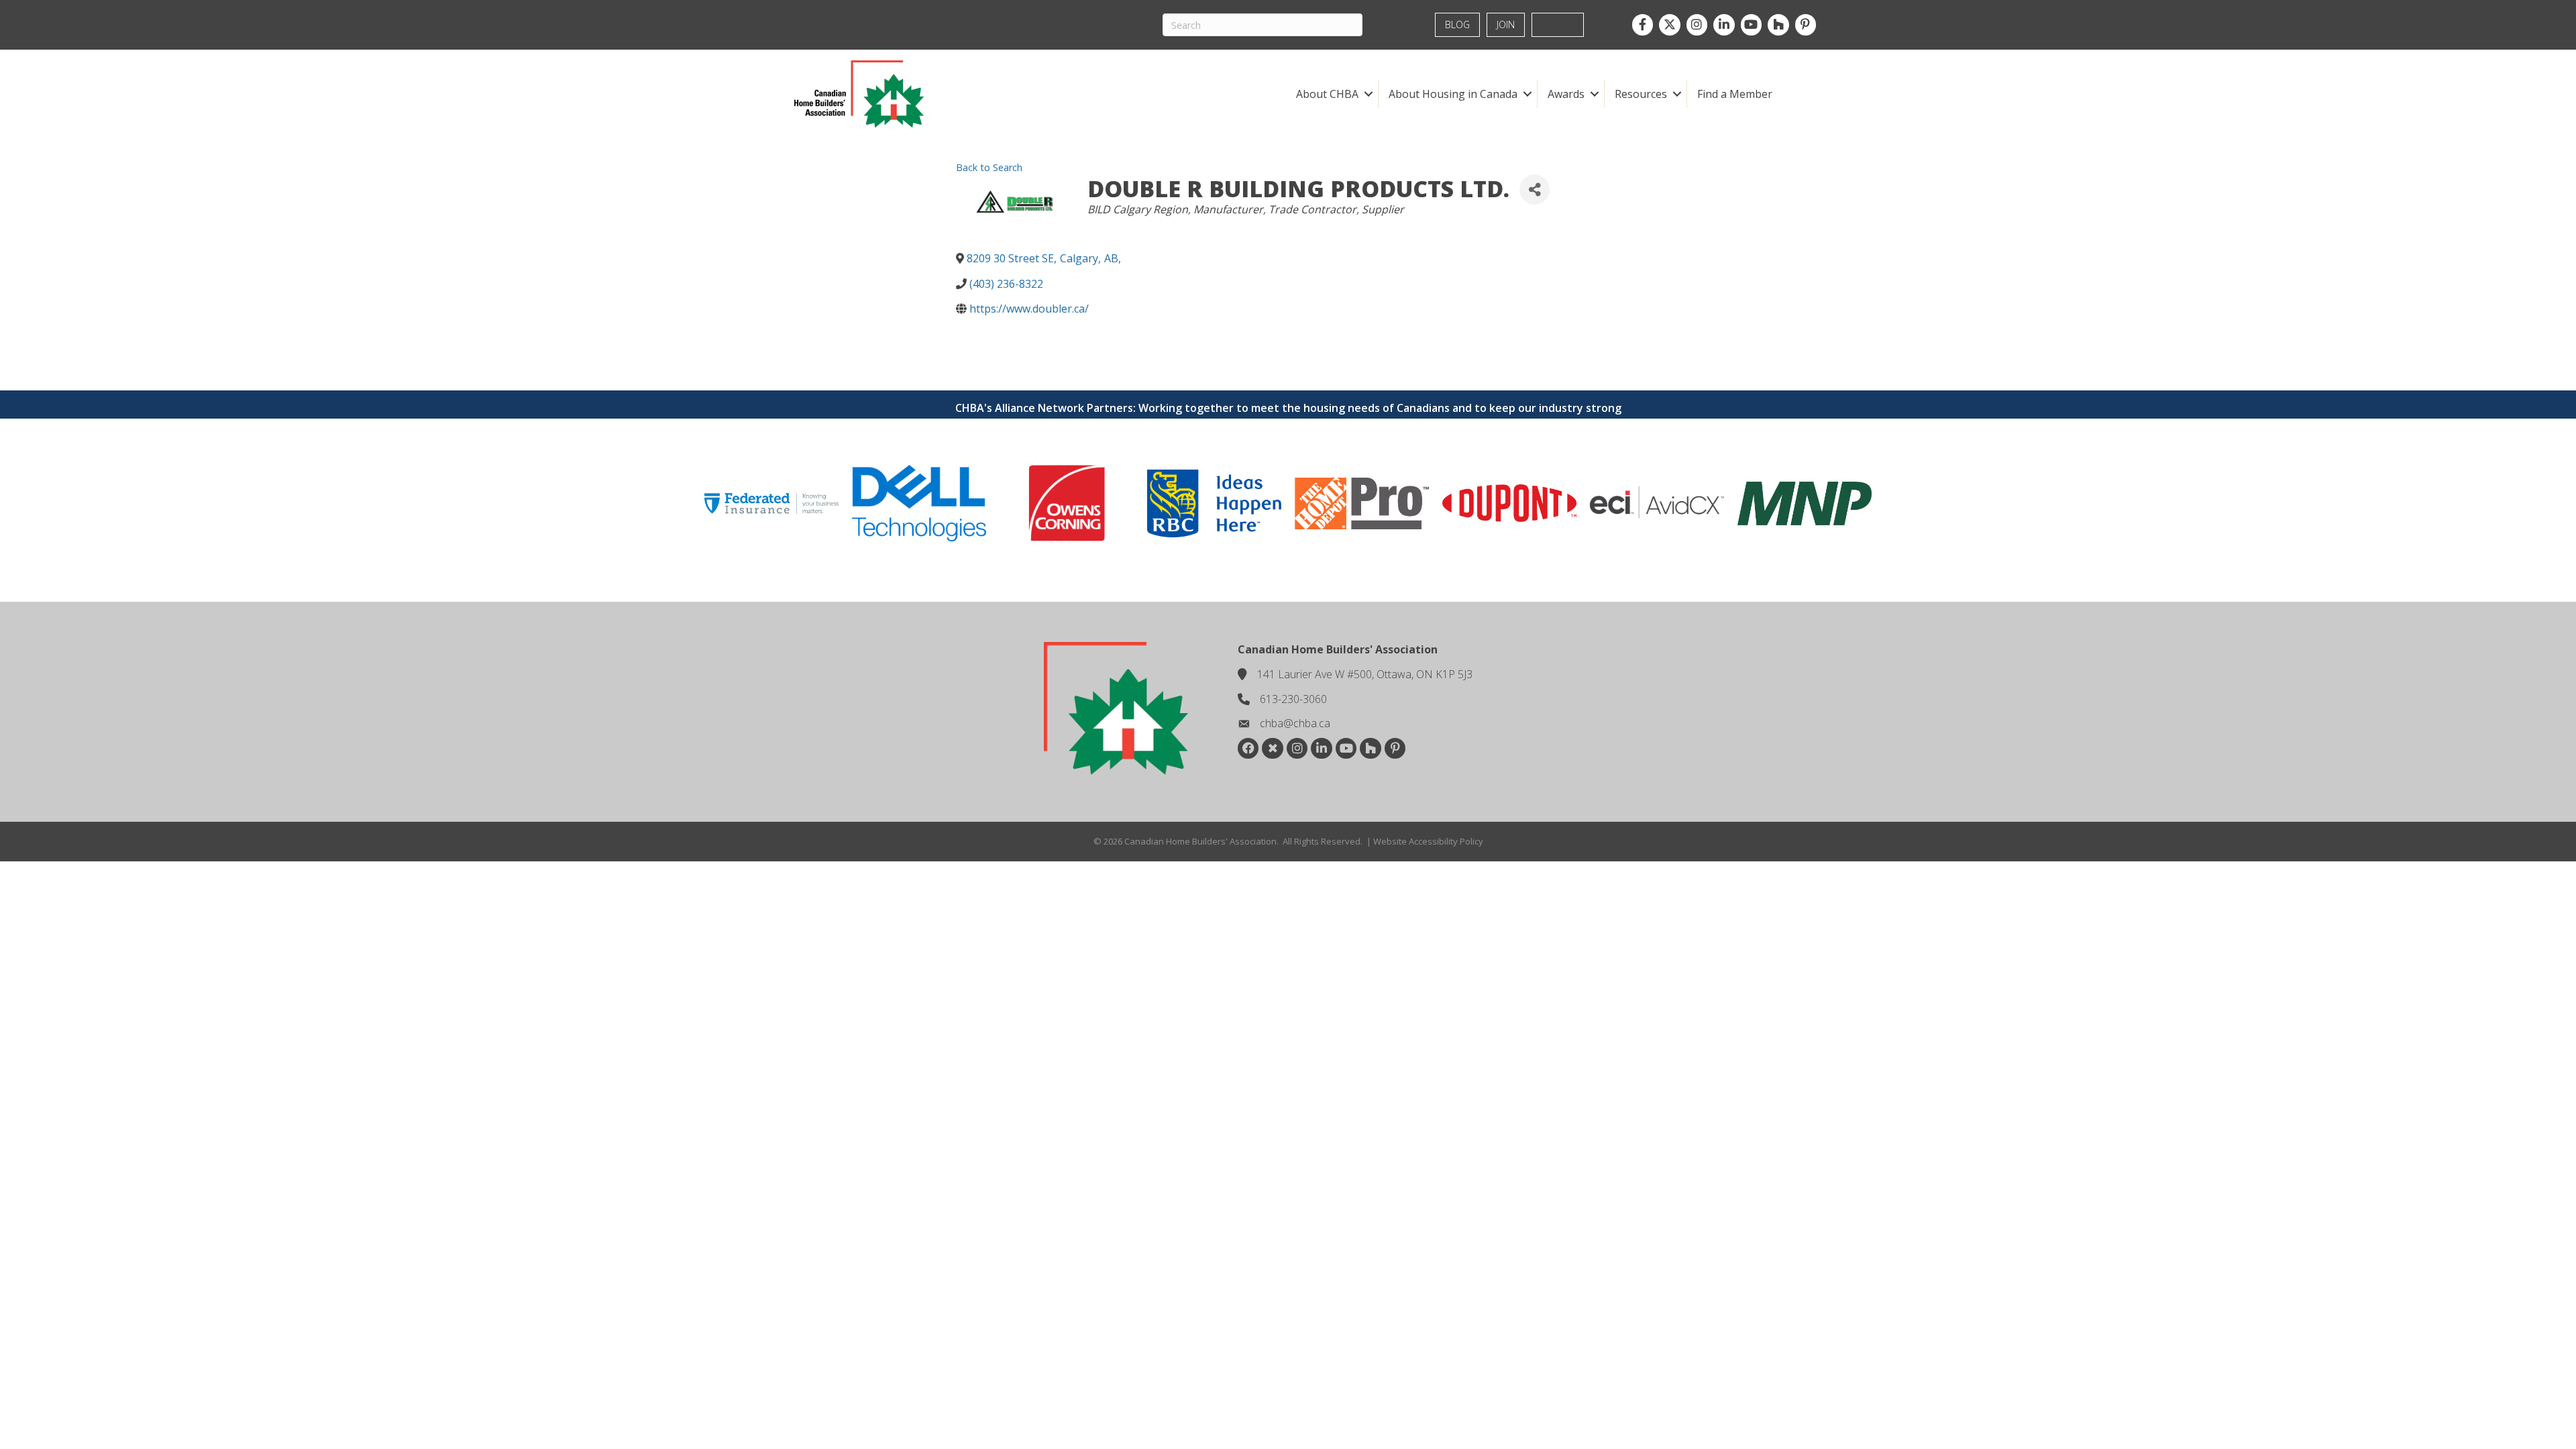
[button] (1368, 94)
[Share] (1535, 190)
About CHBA (1327, 94)
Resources (1641, 94)
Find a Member (1735, 94)
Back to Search (989, 167)
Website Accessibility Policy (1428, 841)
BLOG (1457, 24)
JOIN (1506, 24)
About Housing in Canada (1453, 94)
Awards (1566, 94)
